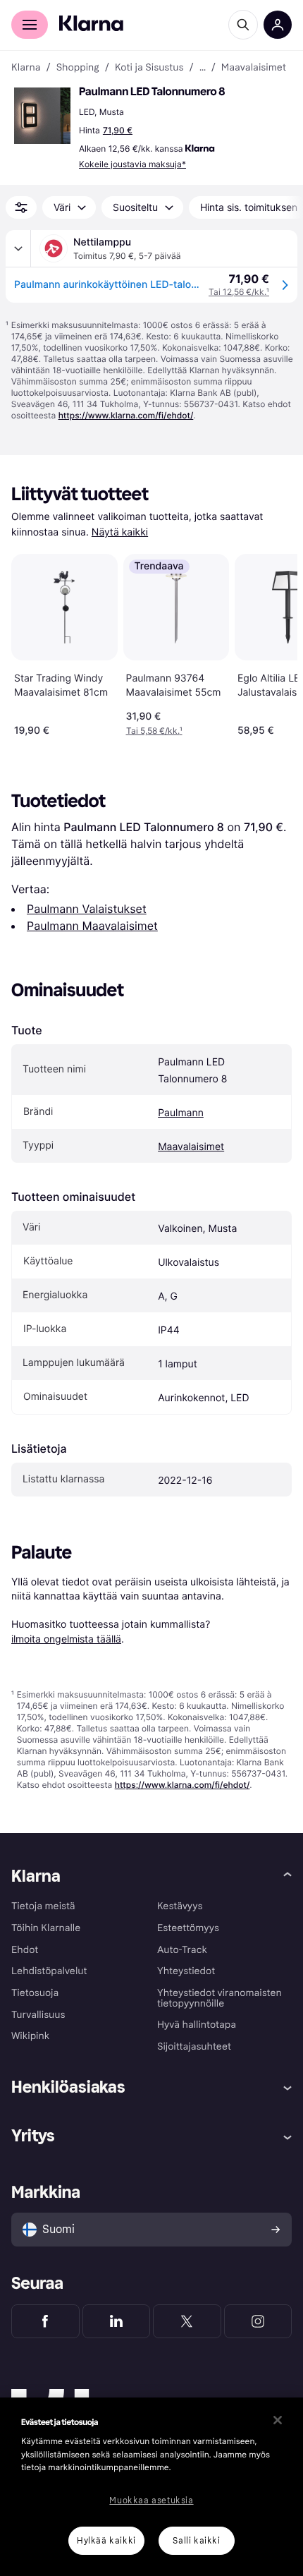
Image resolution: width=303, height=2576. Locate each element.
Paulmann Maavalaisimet (92, 926)
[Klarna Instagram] (258, 2321)
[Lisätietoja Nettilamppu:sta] (18, 248)
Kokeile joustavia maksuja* (132, 164)
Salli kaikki (196, 2541)
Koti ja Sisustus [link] (149, 68)
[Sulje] (278, 2420)
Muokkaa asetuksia (151, 2501)
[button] (42, 116)
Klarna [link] (26, 68)
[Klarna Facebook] (45, 2321)
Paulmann (181, 1113)
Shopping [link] (78, 68)
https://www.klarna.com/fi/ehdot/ (126, 415)
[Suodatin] (21, 207)
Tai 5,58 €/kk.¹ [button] (154, 731)
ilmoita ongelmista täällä (66, 1639)
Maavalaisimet (191, 1147)
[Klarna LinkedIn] (117, 2321)
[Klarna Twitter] (187, 2321)
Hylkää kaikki (106, 2541)
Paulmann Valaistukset (87, 909)
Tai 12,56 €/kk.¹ (239, 292)
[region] (151, 2487)
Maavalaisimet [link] (254, 68)
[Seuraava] (272, 642)
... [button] (203, 68)
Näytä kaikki (120, 532)
